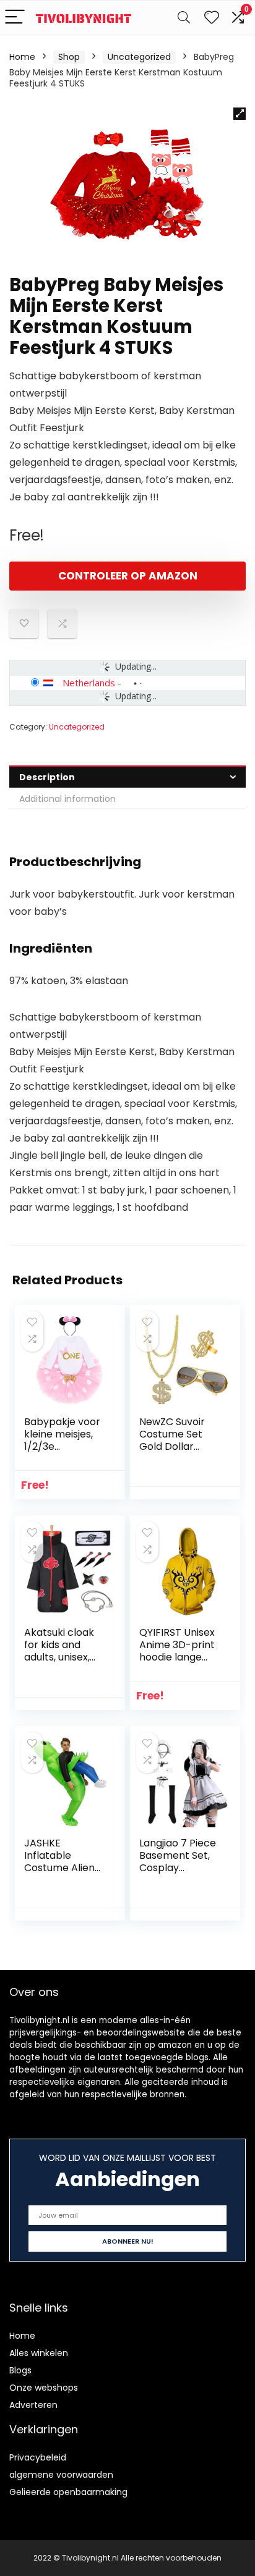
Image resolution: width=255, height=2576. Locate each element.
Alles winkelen (39, 2353)
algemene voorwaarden (61, 2475)
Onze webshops (44, 2388)
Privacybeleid (38, 2457)
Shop (69, 57)
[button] (240, 114)
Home (22, 57)
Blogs (20, 2370)
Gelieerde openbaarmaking (68, 2492)
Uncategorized (139, 57)
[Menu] (15, 18)
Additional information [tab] (67, 799)
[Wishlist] (212, 18)
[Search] (184, 18)
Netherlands (89, 683)
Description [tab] (47, 777)
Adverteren (33, 2405)
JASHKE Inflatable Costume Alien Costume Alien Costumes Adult (63, 1868)
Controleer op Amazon (128, 576)
